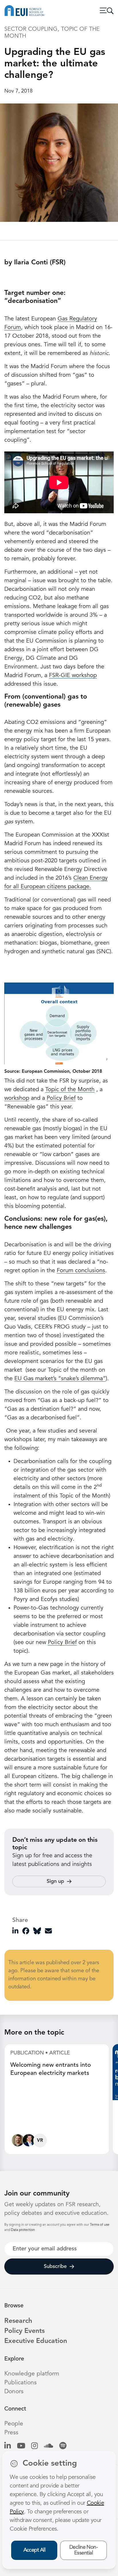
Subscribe (55, 2267)
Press (11, 2433)
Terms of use (100, 2225)
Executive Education (36, 2341)
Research (18, 2321)
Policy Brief (61, 1098)
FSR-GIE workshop (73, 676)
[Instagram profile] (35, 2446)
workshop (17, 1098)
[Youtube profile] (21, 2446)
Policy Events (24, 2331)
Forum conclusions (81, 1271)
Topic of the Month (70, 1090)
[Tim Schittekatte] (18, 2142)
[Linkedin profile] (8, 2446)
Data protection (23, 2230)
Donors (14, 2392)
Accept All (35, 2550)
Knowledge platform (32, 2374)
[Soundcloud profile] (49, 2446)
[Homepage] (24, 11)
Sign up (55, 1881)
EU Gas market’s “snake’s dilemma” (60, 1379)
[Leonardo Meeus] (29, 2142)
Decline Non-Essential (84, 2550)
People (14, 2424)
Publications (20, 2383)
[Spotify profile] (63, 2446)
